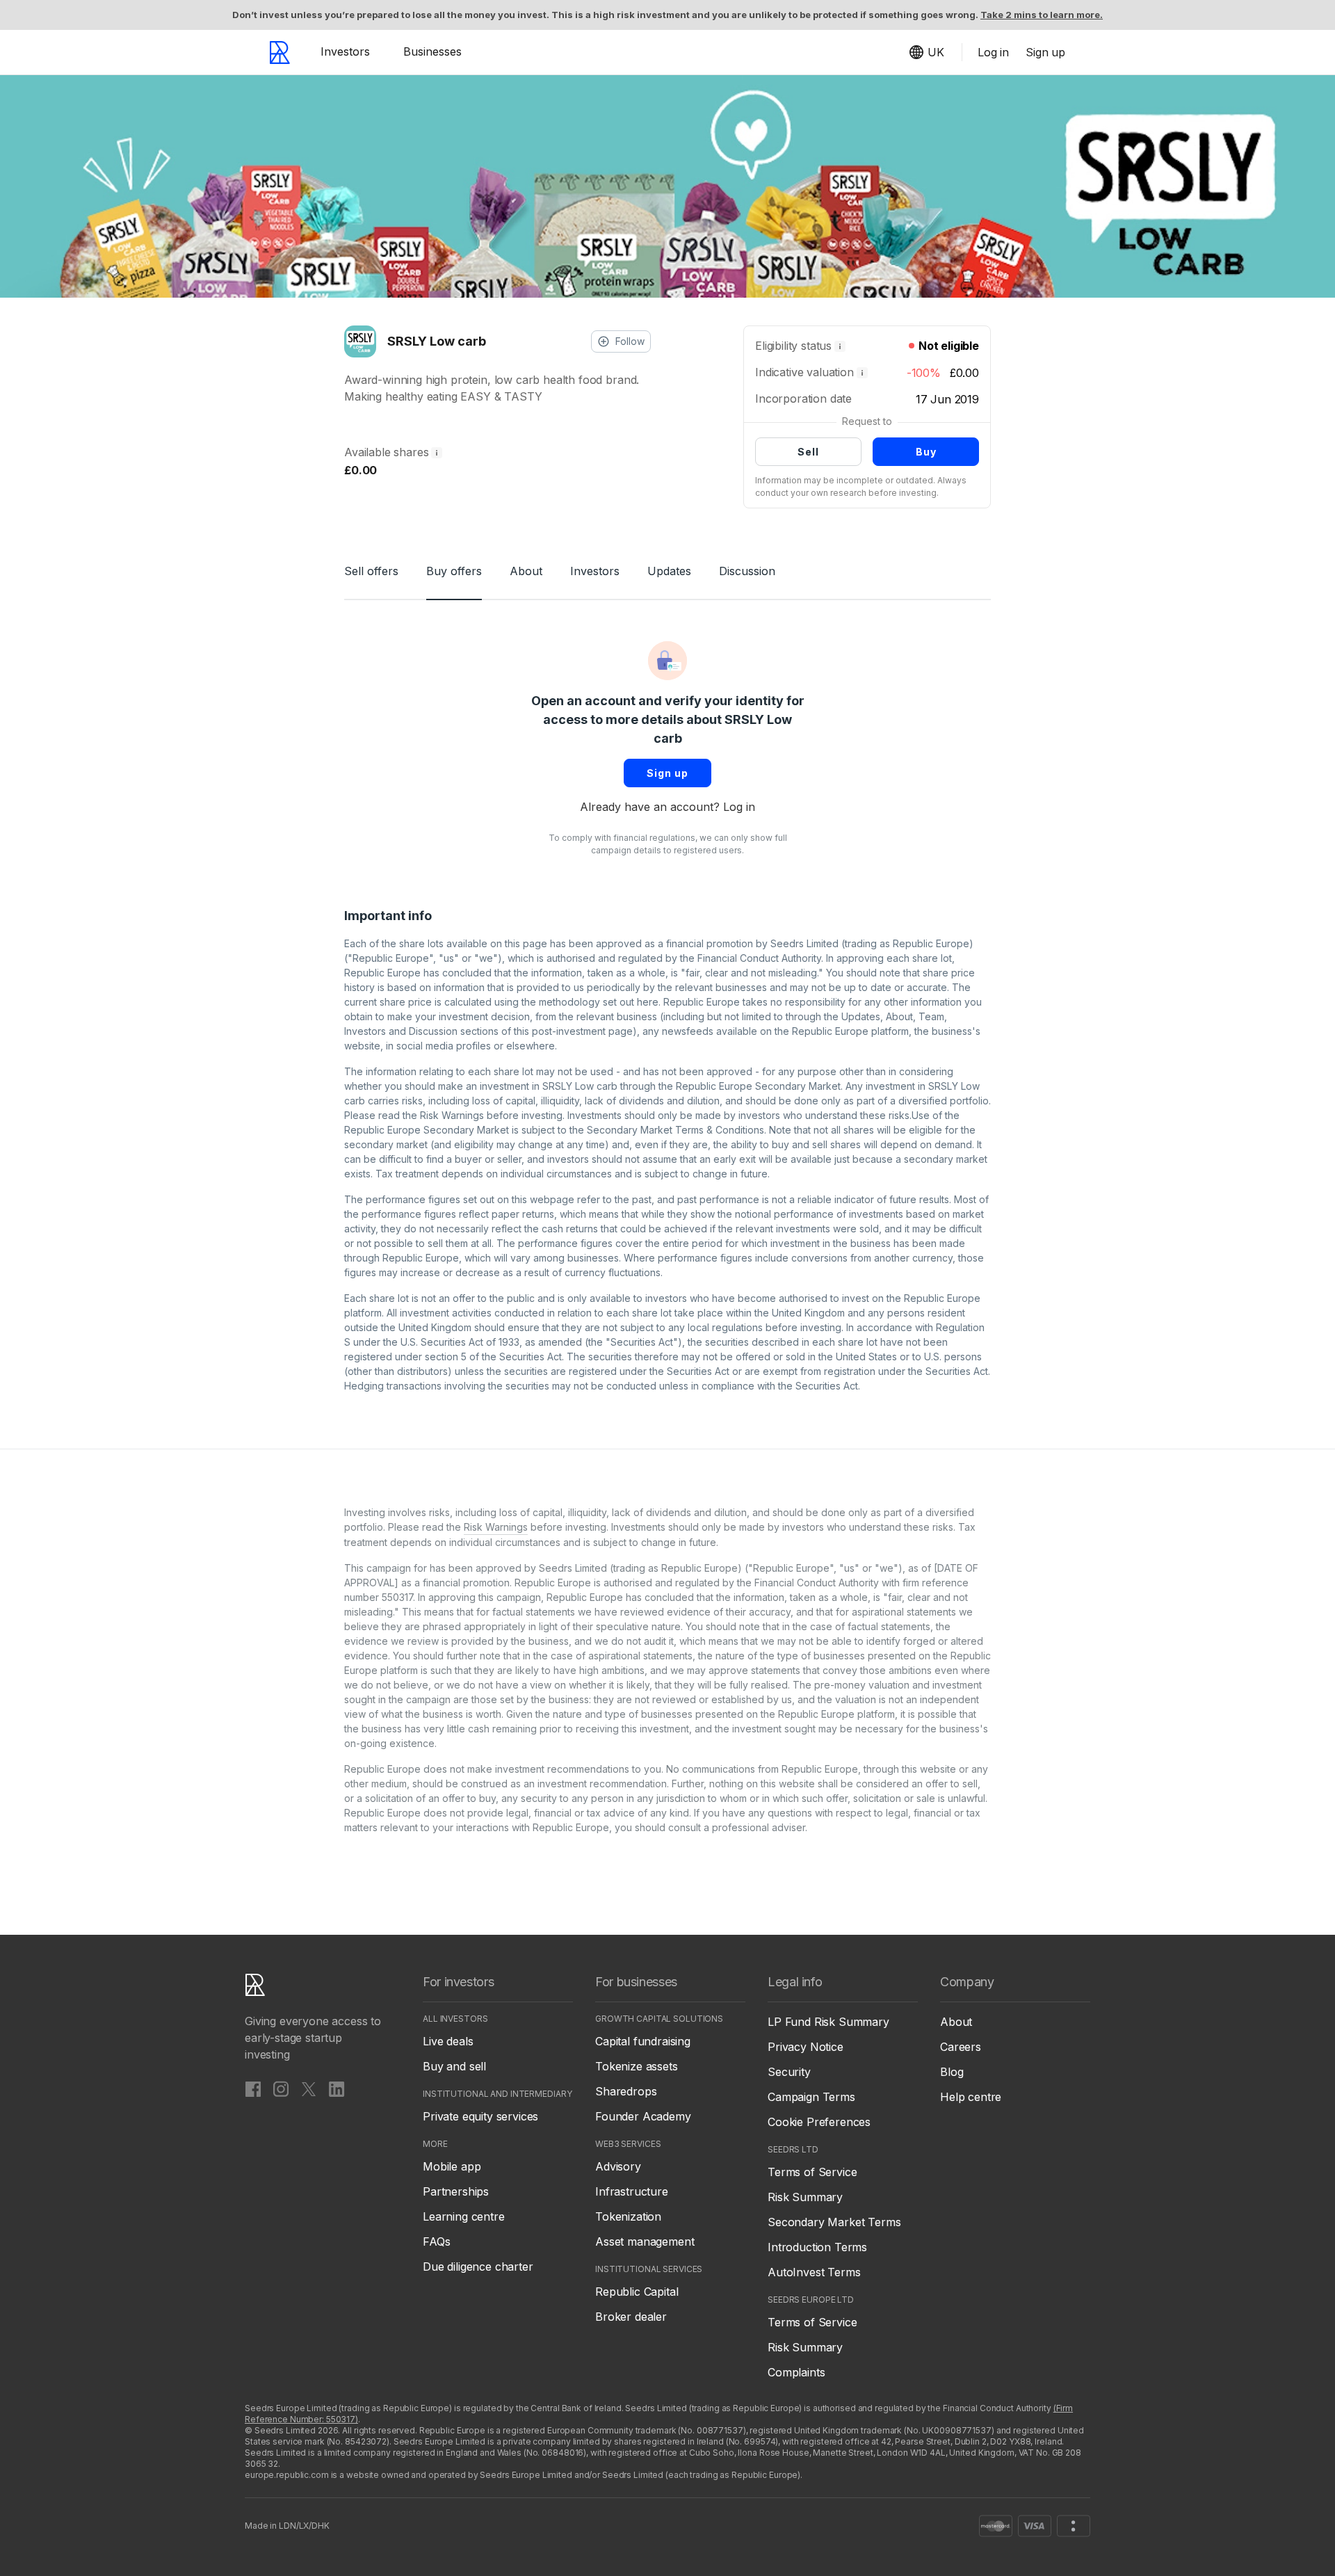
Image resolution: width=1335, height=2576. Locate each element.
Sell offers (371, 571)
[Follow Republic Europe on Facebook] (253, 2088)
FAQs (436, 2241)
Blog (952, 2072)
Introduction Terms (817, 2247)
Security (789, 2072)
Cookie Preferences (819, 2122)
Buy (926, 452)
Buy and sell (454, 2066)
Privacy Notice (806, 2047)
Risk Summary (805, 2197)
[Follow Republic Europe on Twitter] (309, 2088)
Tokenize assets (637, 2066)
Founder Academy (643, 2116)
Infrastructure (632, 2191)
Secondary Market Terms (834, 2222)
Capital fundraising (643, 2041)
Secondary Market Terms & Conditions (675, 1130)
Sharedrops (626, 2091)
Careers (961, 2047)
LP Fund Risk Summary (828, 2022)
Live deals (448, 2041)
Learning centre (464, 2216)
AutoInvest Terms (814, 2272)
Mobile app (452, 2166)
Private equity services (480, 2116)
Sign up (667, 773)
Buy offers (454, 571)
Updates (669, 571)
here (648, 1002)
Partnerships (456, 2191)
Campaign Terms (811, 2097)
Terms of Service (812, 2172)
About (526, 571)
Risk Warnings (452, 1115)
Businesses (432, 51)
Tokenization (628, 2216)
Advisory (618, 2166)
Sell (808, 452)
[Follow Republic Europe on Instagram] (281, 2088)
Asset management (645, 2241)
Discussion (747, 571)
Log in (739, 807)
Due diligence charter (478, 2267)
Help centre (971, 2097)
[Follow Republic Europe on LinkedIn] (337, 2088)
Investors (345, 51)
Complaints (796, 2372)
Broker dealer (631, 2317)
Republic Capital (637, 2292)
